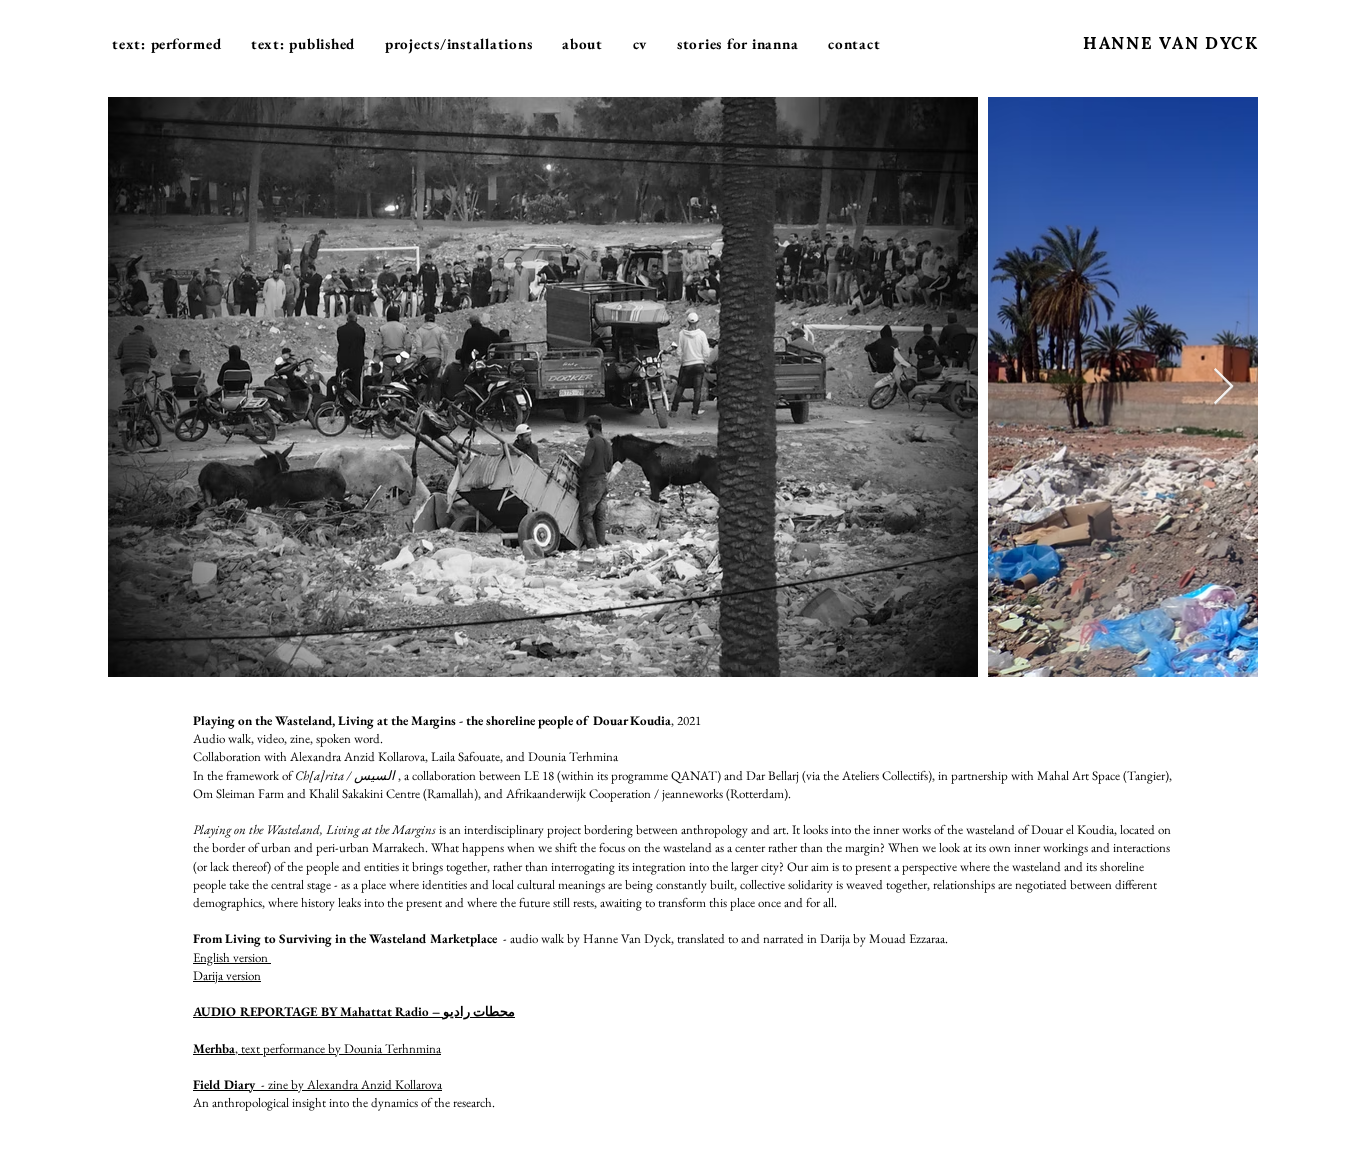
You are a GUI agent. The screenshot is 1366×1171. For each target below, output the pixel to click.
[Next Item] (1223, 387)
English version (232, 957)
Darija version (227, 975)
